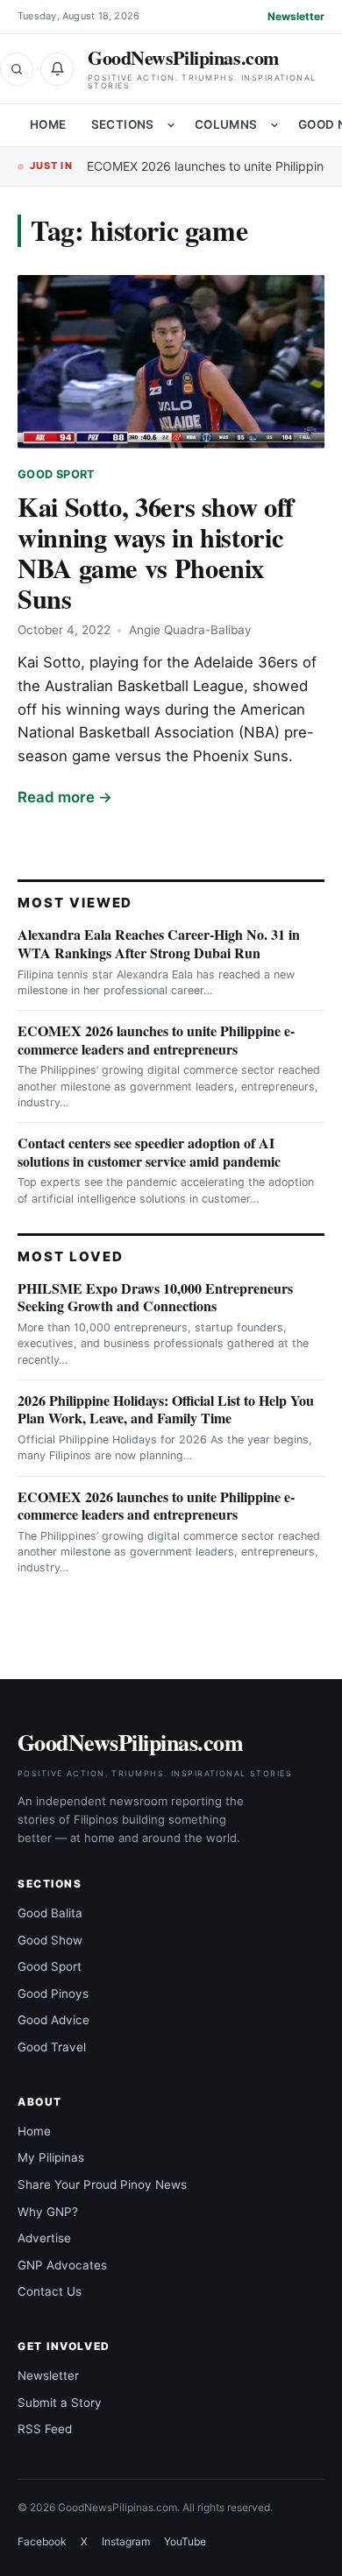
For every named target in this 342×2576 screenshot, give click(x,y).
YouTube (185, 2541)
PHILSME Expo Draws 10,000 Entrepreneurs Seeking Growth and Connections (155, 1297)
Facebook (42, 2541)
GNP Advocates (62, 2265)
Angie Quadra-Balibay (190, 630)
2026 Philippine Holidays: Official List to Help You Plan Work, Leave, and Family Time (166, 1409)
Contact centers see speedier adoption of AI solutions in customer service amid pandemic (149, 1152)
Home (48, 124)
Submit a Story (60, 2403)
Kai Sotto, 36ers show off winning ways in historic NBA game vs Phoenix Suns (156, 552)
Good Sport (57, 474)
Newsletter (296, 16)
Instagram (126, 2541)
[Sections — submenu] (171, 125)
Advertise (44, 2238)
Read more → (65, 797)
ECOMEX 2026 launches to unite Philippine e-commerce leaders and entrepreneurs (156, 1040)
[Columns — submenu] (274, 125)
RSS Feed (45, 2429)
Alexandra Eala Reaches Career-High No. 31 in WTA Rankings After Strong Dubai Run (159, 943)
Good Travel (52, 2047)
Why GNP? (48, 2212)
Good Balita (50, 1913)
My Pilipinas (51, 2157)
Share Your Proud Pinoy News (102, 2184)
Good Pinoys (53, 1994)
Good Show (50, 1940)
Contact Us (50, 2291)
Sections (123, 124)
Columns (226, 124)
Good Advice (53, 2020)
